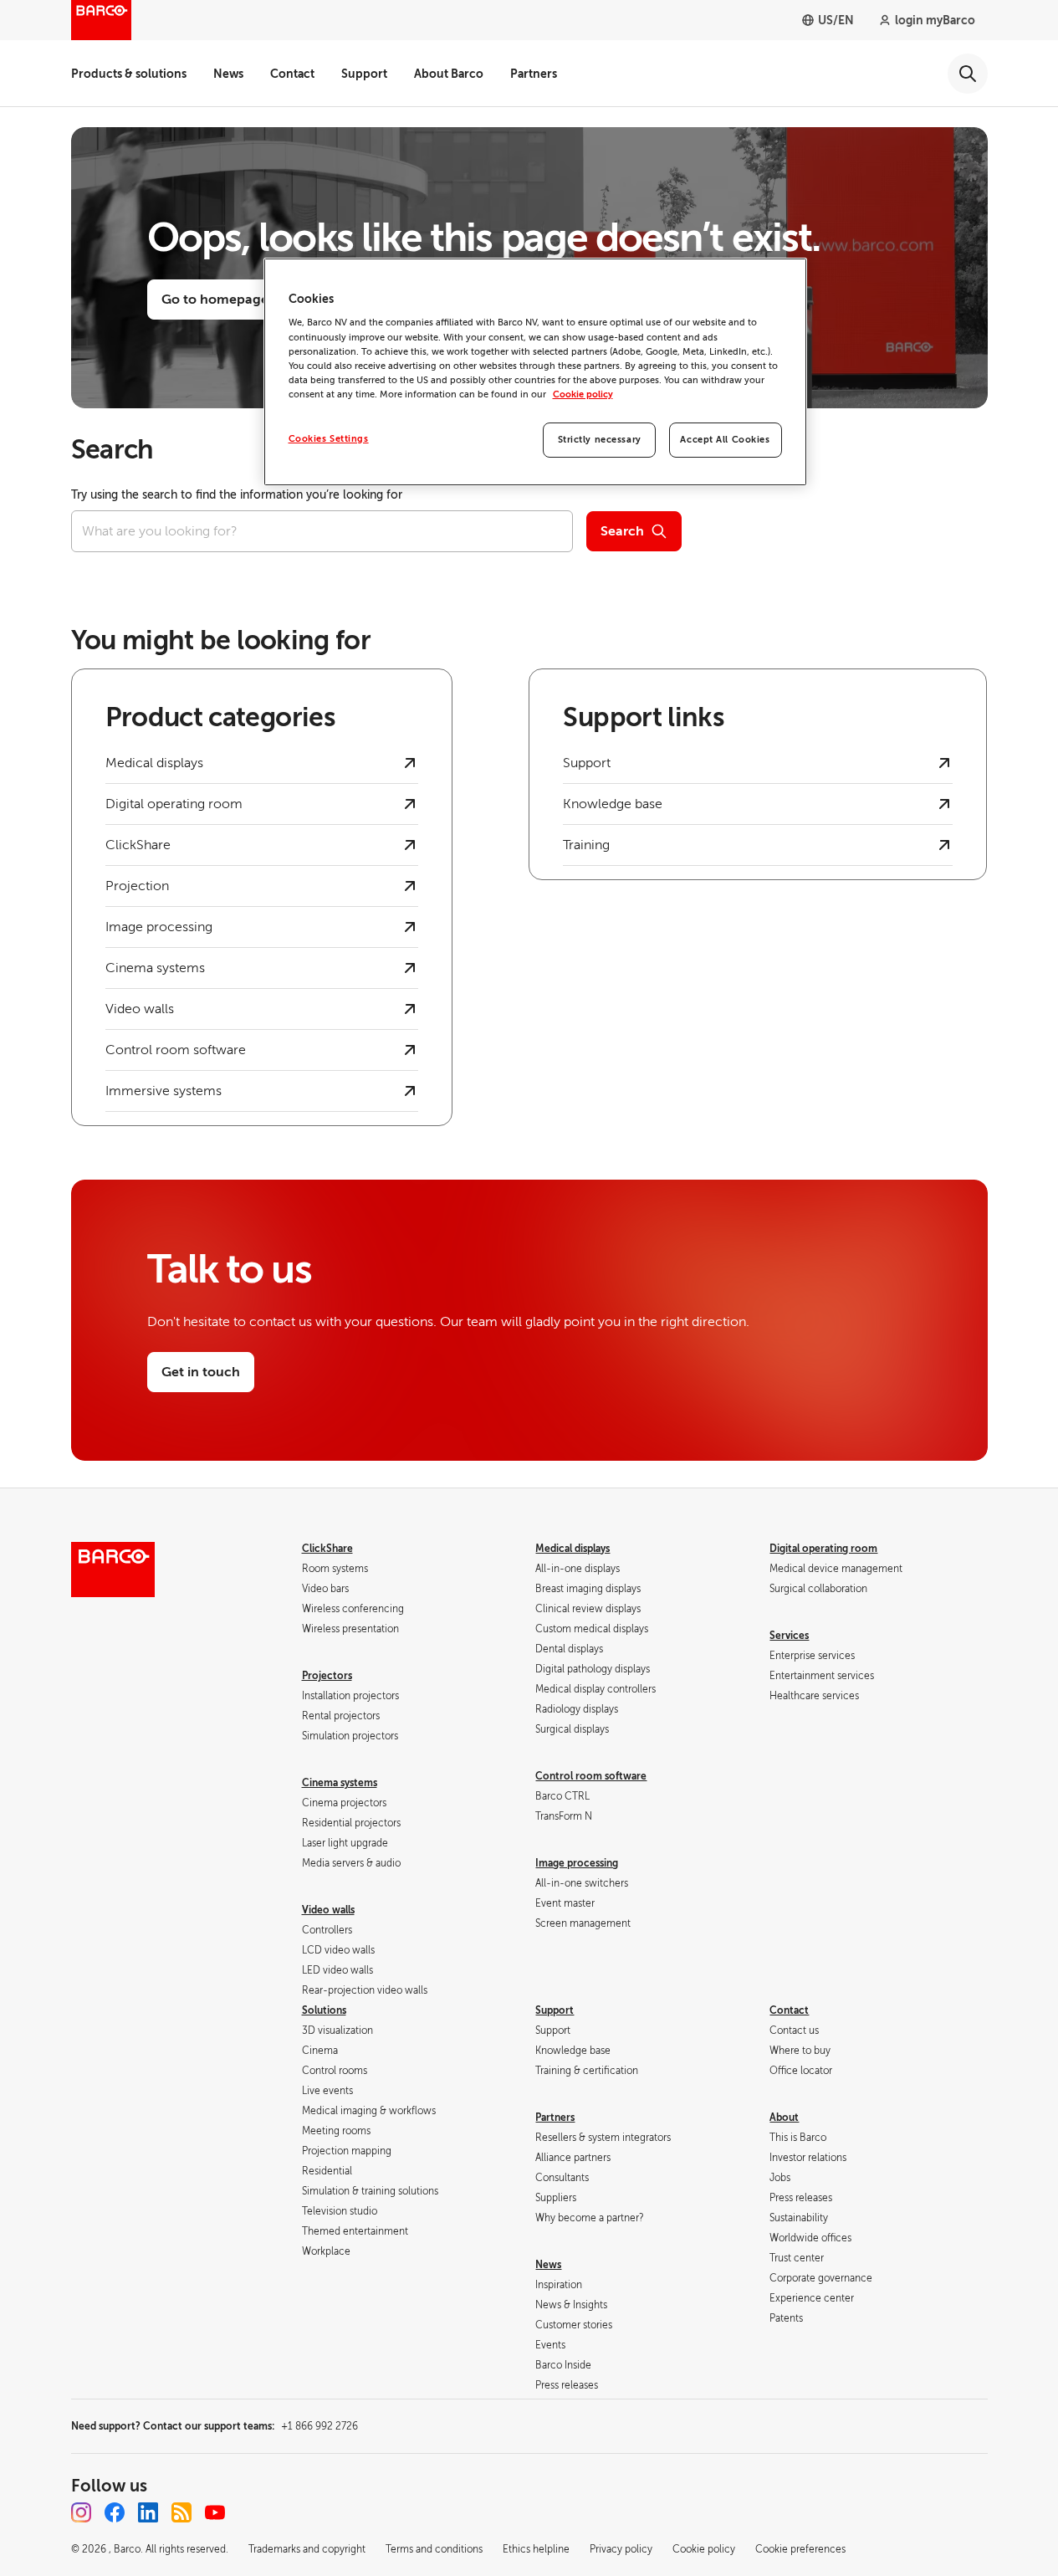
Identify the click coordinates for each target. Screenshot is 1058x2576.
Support (364, 74)
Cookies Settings (329, 439)
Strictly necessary (600, 440)
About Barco (449, 74)
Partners (534, 74)
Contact (292, 74)
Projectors (327, 1676)
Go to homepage (215, 300)
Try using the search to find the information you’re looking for (237, 495)
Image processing (577, 1863)
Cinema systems (340, 1783)
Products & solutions (129, 74)
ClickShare (327, 1549)
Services (789, 1636)
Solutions (324, 2010)
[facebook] (115, 2512)
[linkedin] (148, 2512)
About (784, 2118)
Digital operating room (823, 1549)
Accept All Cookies (725, 440)
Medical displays (572, 1549)
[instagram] (81, 2512)
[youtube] (215, 2512)
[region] (535, 372)
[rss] (181, 2512)
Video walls (328, 1910)
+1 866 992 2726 (319, 2426)
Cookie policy (583, 394)
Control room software (591, 1776)
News (228, 74)
